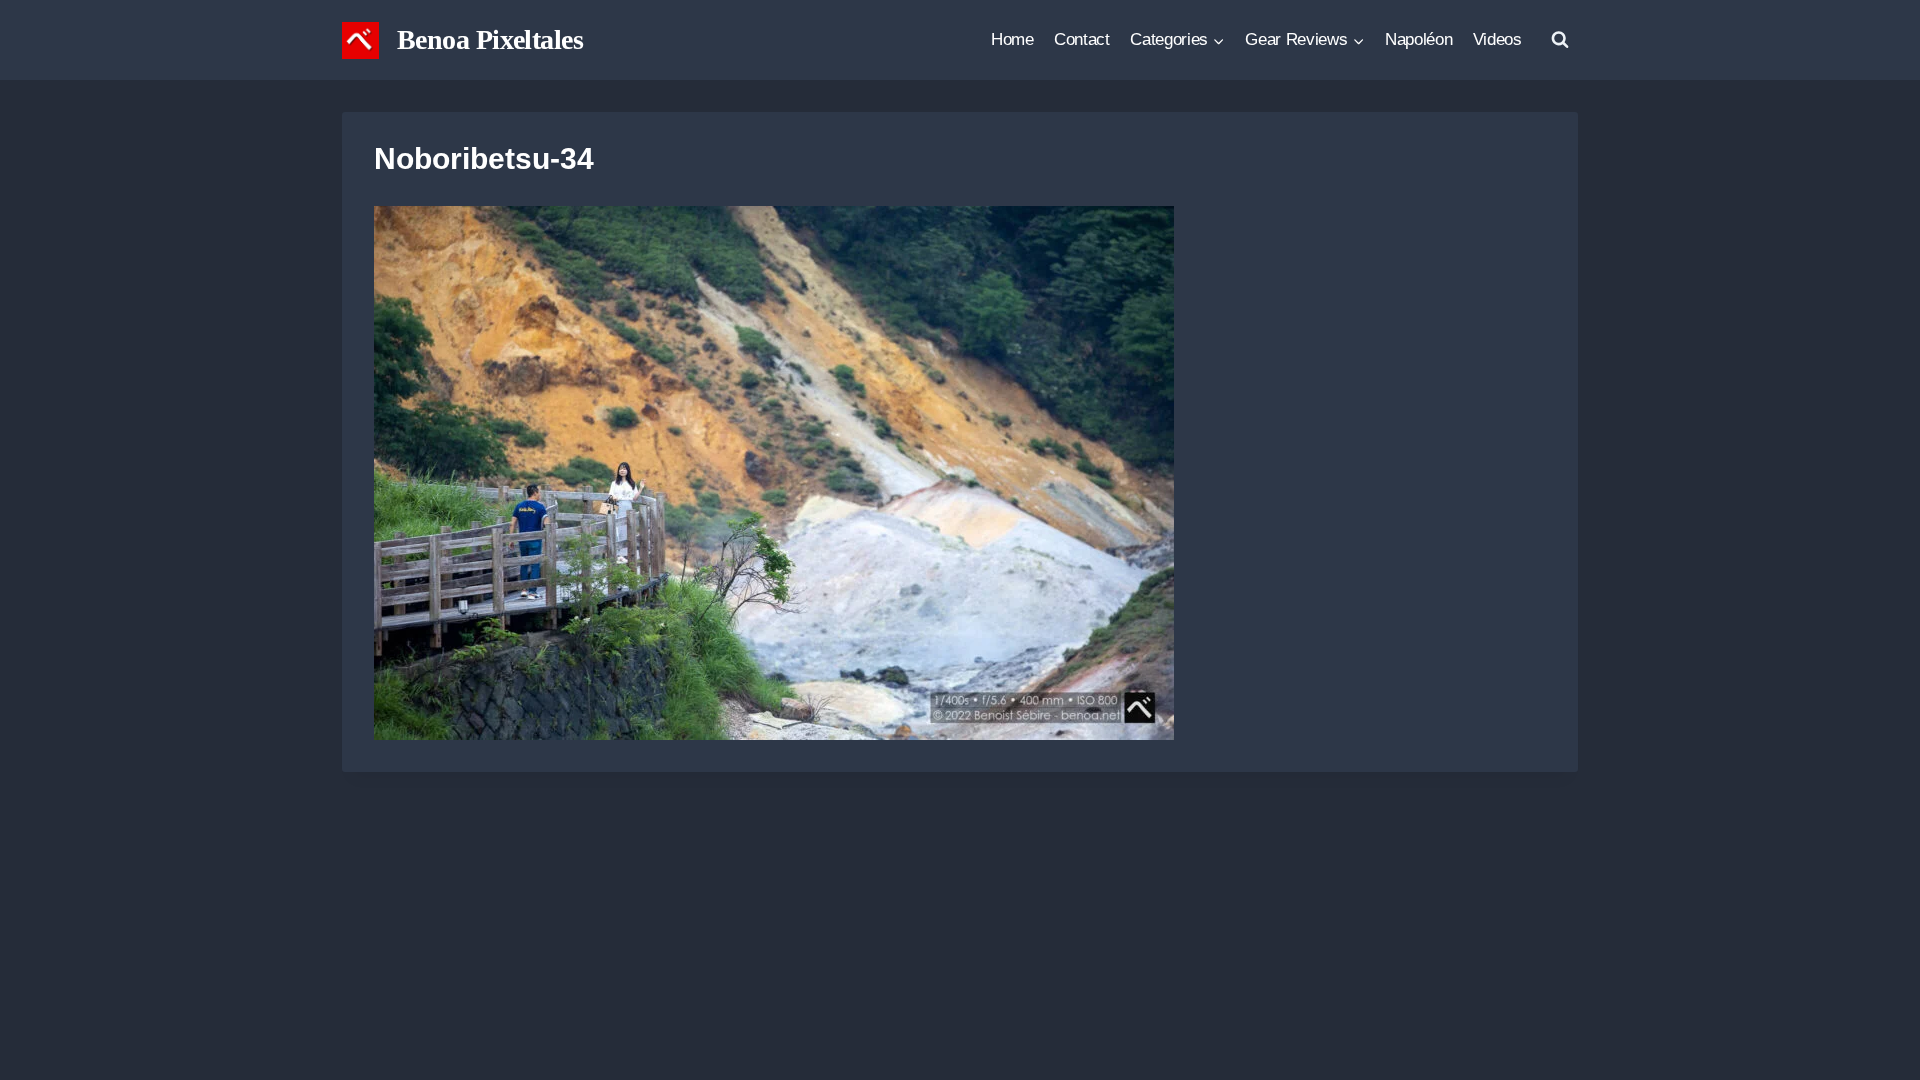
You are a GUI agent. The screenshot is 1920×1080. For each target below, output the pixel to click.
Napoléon (1418, 39)
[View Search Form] (1560, 40)
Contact (1082, 39)
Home (1012, 39)
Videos (1497, 39)
